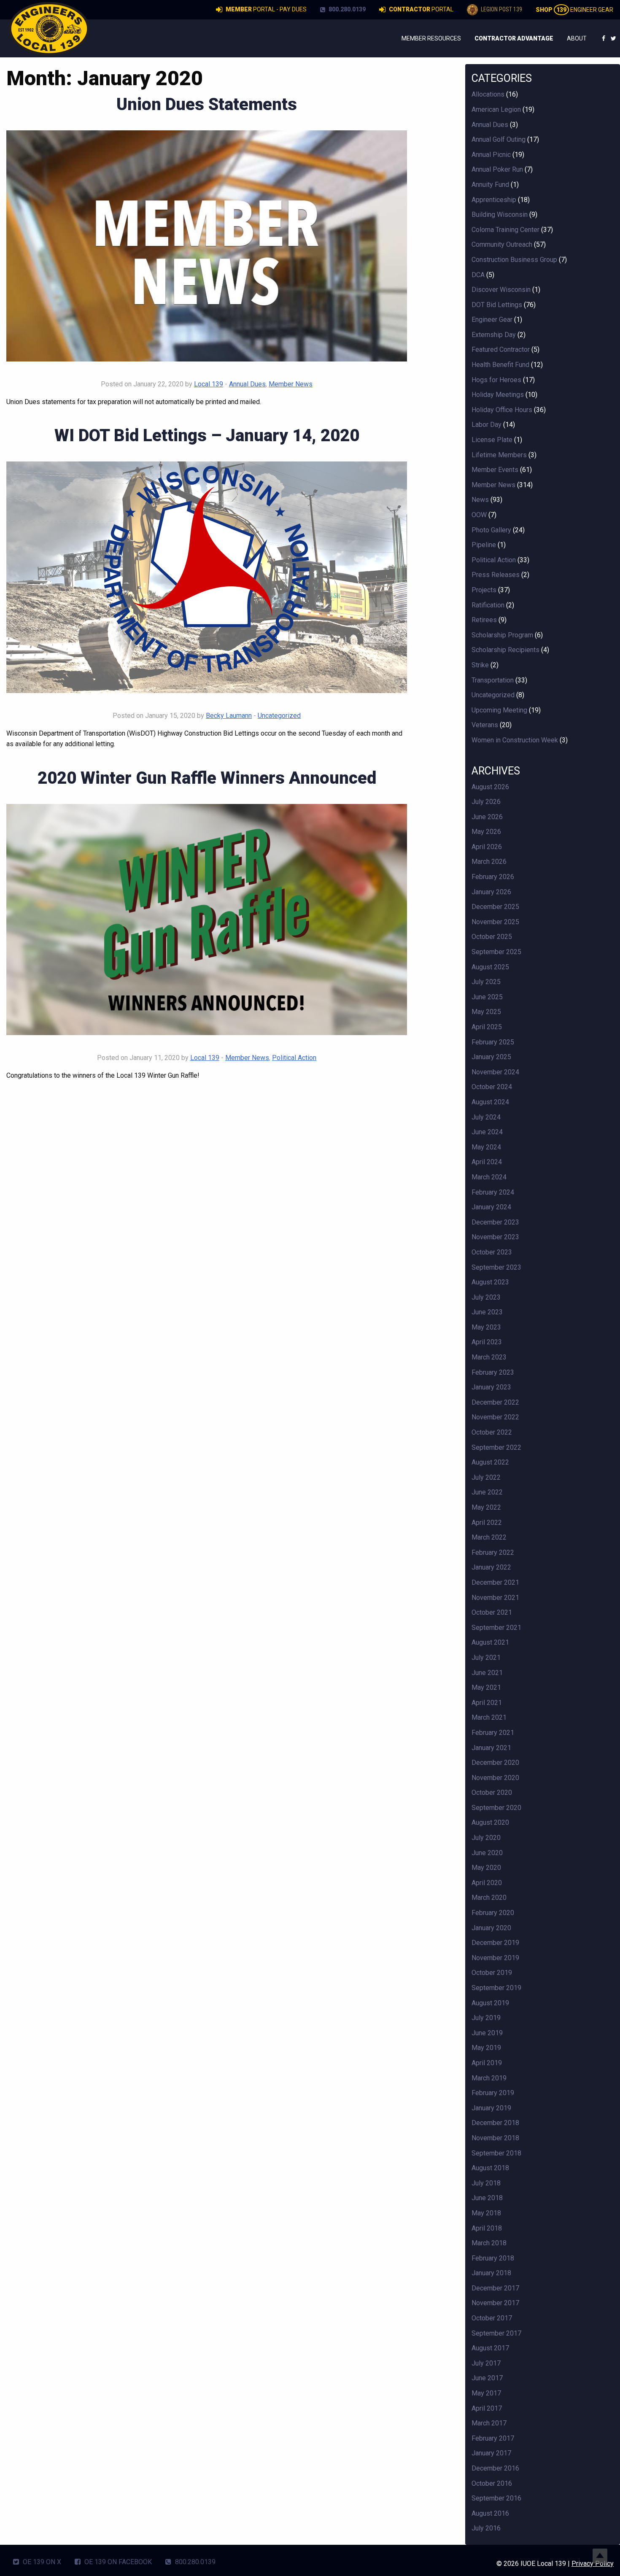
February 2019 (493, 2093)
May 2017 (486, 2393)
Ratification (488, 605)
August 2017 (490, 2348)
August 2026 (490, 787)
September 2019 (496, 1988)
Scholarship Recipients (505, 650)
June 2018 (487, 2198)
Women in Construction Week (515, 740)
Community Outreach (502, 244)
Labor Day (487, 425)
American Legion (496, 109)
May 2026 (486, 832)
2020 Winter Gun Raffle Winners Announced (207, 778)
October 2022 (492, 1432)
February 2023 (493, 1372)
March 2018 (489, 2243)
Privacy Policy (593, 2564)
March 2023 (489, 1357)
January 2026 (491, 892)
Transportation (493, 680)
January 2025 (491, 1057)
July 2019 (486, 2018)
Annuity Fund (490, 185)
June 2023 (487, 1312)
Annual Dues (247, 384)
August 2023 (490, 1282)
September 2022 (496, 1447)
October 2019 (492, 1973)
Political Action (294, 1058)
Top (600, 2556)
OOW (479, 515)
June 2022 (487, 1492)
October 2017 (492, 2318)
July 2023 (486, 1297)
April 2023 (487, 1342)
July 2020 (486, 1838)
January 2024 (491, 1207)
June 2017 (487, 2378)
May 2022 (486, 1507)
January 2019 (491, 2108)
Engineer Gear (574, 10)
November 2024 (495, 1072)
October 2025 (492, 937)
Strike (480, 665)
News (480, 500)
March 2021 (489, 1717)
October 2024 (492, 1087)
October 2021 (492, 1612)
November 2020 (495, 1778)
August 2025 (490, 967)
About (577, 38)
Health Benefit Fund (500, 365)
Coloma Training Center (505, 230)
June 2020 (487, 1853)
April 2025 (487, 1027)
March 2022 (489, 1537)
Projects (484, 590)
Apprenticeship (494, 200)
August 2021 (490, 1642)
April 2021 (487, 1703)
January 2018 (491, 2273)
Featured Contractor (501, 349)
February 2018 (493, 2258)
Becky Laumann (229, 716)
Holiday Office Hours (502, 410)
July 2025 (486, 982)
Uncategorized (279, 716)
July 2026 (486, 802)
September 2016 (496, 2498)
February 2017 (493, 2438)
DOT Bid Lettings (497, 305)
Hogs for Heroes (496, 380)
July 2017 (486, 2363)
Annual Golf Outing (499, 139)
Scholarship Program (502, 635)
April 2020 (487, 1883)
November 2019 (495, 1958)
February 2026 (493, 877)
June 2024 (487, 1132)
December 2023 (495, 1222)
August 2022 (490, 1462)
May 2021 (486, 1687)
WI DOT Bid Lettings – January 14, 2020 (207, 436)
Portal (421, 9)
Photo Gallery (491, 530)
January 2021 (491, 1748)
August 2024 (490, 1102)
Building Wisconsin (500, 214)
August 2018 (490, 2168)
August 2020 (490, 1822)
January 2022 (491, 1567)
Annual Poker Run (497, 169)
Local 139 (209, 384)
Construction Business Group (514, 260)
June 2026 (487, 817)
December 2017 (495, 2288)
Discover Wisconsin (501, 290)
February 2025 (493, 1042)
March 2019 (489, 2078)
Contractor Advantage (514, 38)
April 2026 (487, 847)
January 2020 (491, 1928)
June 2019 (487, 2033)
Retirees (484, 620)
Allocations (488, 94)
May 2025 (486, 1012)
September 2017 (496, 2333)
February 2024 (493, 1192)
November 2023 (495, 1237)
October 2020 (492, 1792)
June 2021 (487, 1673)
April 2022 (487, 1523)
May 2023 (486, 1327)
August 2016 (490, 2513)
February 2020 (493, 1913)
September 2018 (496, 2153)
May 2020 (486, 1868)
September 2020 (496, 1808)
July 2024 (486, 1117)
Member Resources (431, 38)
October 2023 (492, 1252)
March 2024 (489, 1177)
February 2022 (493, 1552)
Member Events (495, 470)
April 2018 (487, 2228)
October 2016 (492, 2483)
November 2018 (495, 2138)
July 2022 (486, 1477)
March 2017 (489, 2423)
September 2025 (496, 952)
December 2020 (495, 1763)
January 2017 (491, 2453)
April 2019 (487, 2063)
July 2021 (486, 1658)
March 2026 (489, 862)
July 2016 (486, 2528)
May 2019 (486, 2048)
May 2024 (486, 1147)
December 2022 (495, 1402)
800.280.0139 (346, 9)
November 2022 (495, 1417)
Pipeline (484, 545)
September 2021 (496, 1628)
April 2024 (487, 1162)
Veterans (485, 725)
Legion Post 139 (501, 9)
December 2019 (495, 1943)
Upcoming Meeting (499, 710)
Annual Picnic (491, 155)
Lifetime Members (499, 455)
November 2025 (495, 922)
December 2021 (495, 1582)
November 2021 (495, 1598)
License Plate (492, 440)
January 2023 (491, 1387)
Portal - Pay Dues (266, 9)
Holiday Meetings (498, 395)
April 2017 (487, 2408)
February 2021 (493, 1733)
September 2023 (496, 1267)
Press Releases (496, 575)
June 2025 (487, 997)
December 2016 (495, 2468)
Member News (291, 384)
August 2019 (490, 2003)
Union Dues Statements (207, 104)
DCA (478, 275)
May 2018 (486, 2213)
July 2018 (486, 2183)
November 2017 (495, 2303)
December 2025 (495, 907)
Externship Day (494, 335)
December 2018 (495, 2123)
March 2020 (489, 1898)
